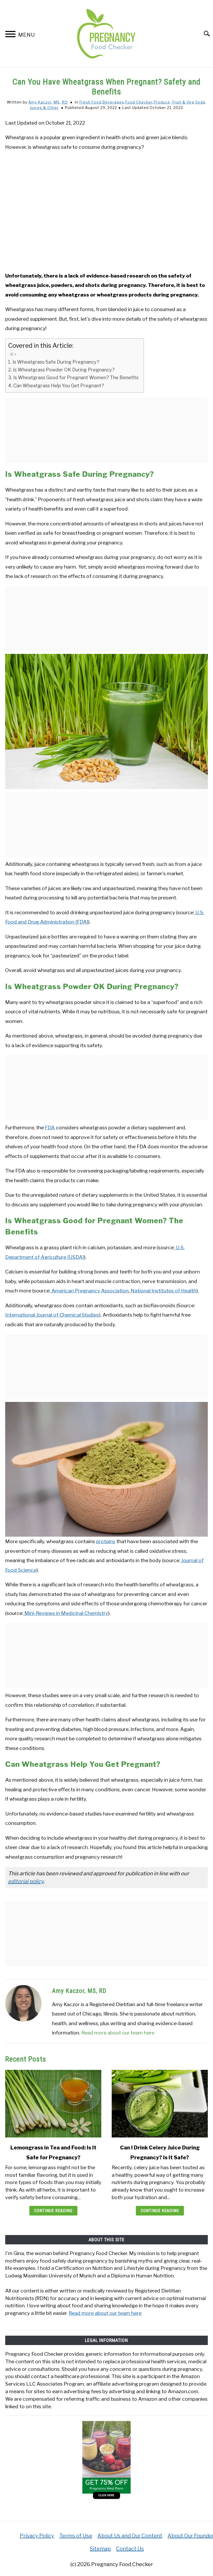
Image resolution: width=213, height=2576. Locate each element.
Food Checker (139, 102)
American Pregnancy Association (89, 1291)
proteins (106, 1541)
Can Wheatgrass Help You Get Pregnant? (59, 386)
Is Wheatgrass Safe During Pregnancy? (56, 362)
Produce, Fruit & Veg (174, 102)
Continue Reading (53, 2211)
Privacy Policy (37, 2536)
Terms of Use (76, 2536)
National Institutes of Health (163, 1291)
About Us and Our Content (130, 2536)
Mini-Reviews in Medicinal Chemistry (66, 1613)
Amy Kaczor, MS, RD (48, 102)
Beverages (113, 102)
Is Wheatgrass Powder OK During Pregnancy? (64, 370)
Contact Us (130, 2549)
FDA (50, 1128)
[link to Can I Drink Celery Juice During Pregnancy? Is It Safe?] (160, 2104)
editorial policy (26, 1881)
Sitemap (100, 2549)
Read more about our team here (118, 2033)
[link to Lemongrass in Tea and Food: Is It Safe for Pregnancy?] (53, 2104)
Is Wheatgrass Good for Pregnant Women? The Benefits (76, 378)
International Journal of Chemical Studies (52, 1315)
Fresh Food (90, 102)
